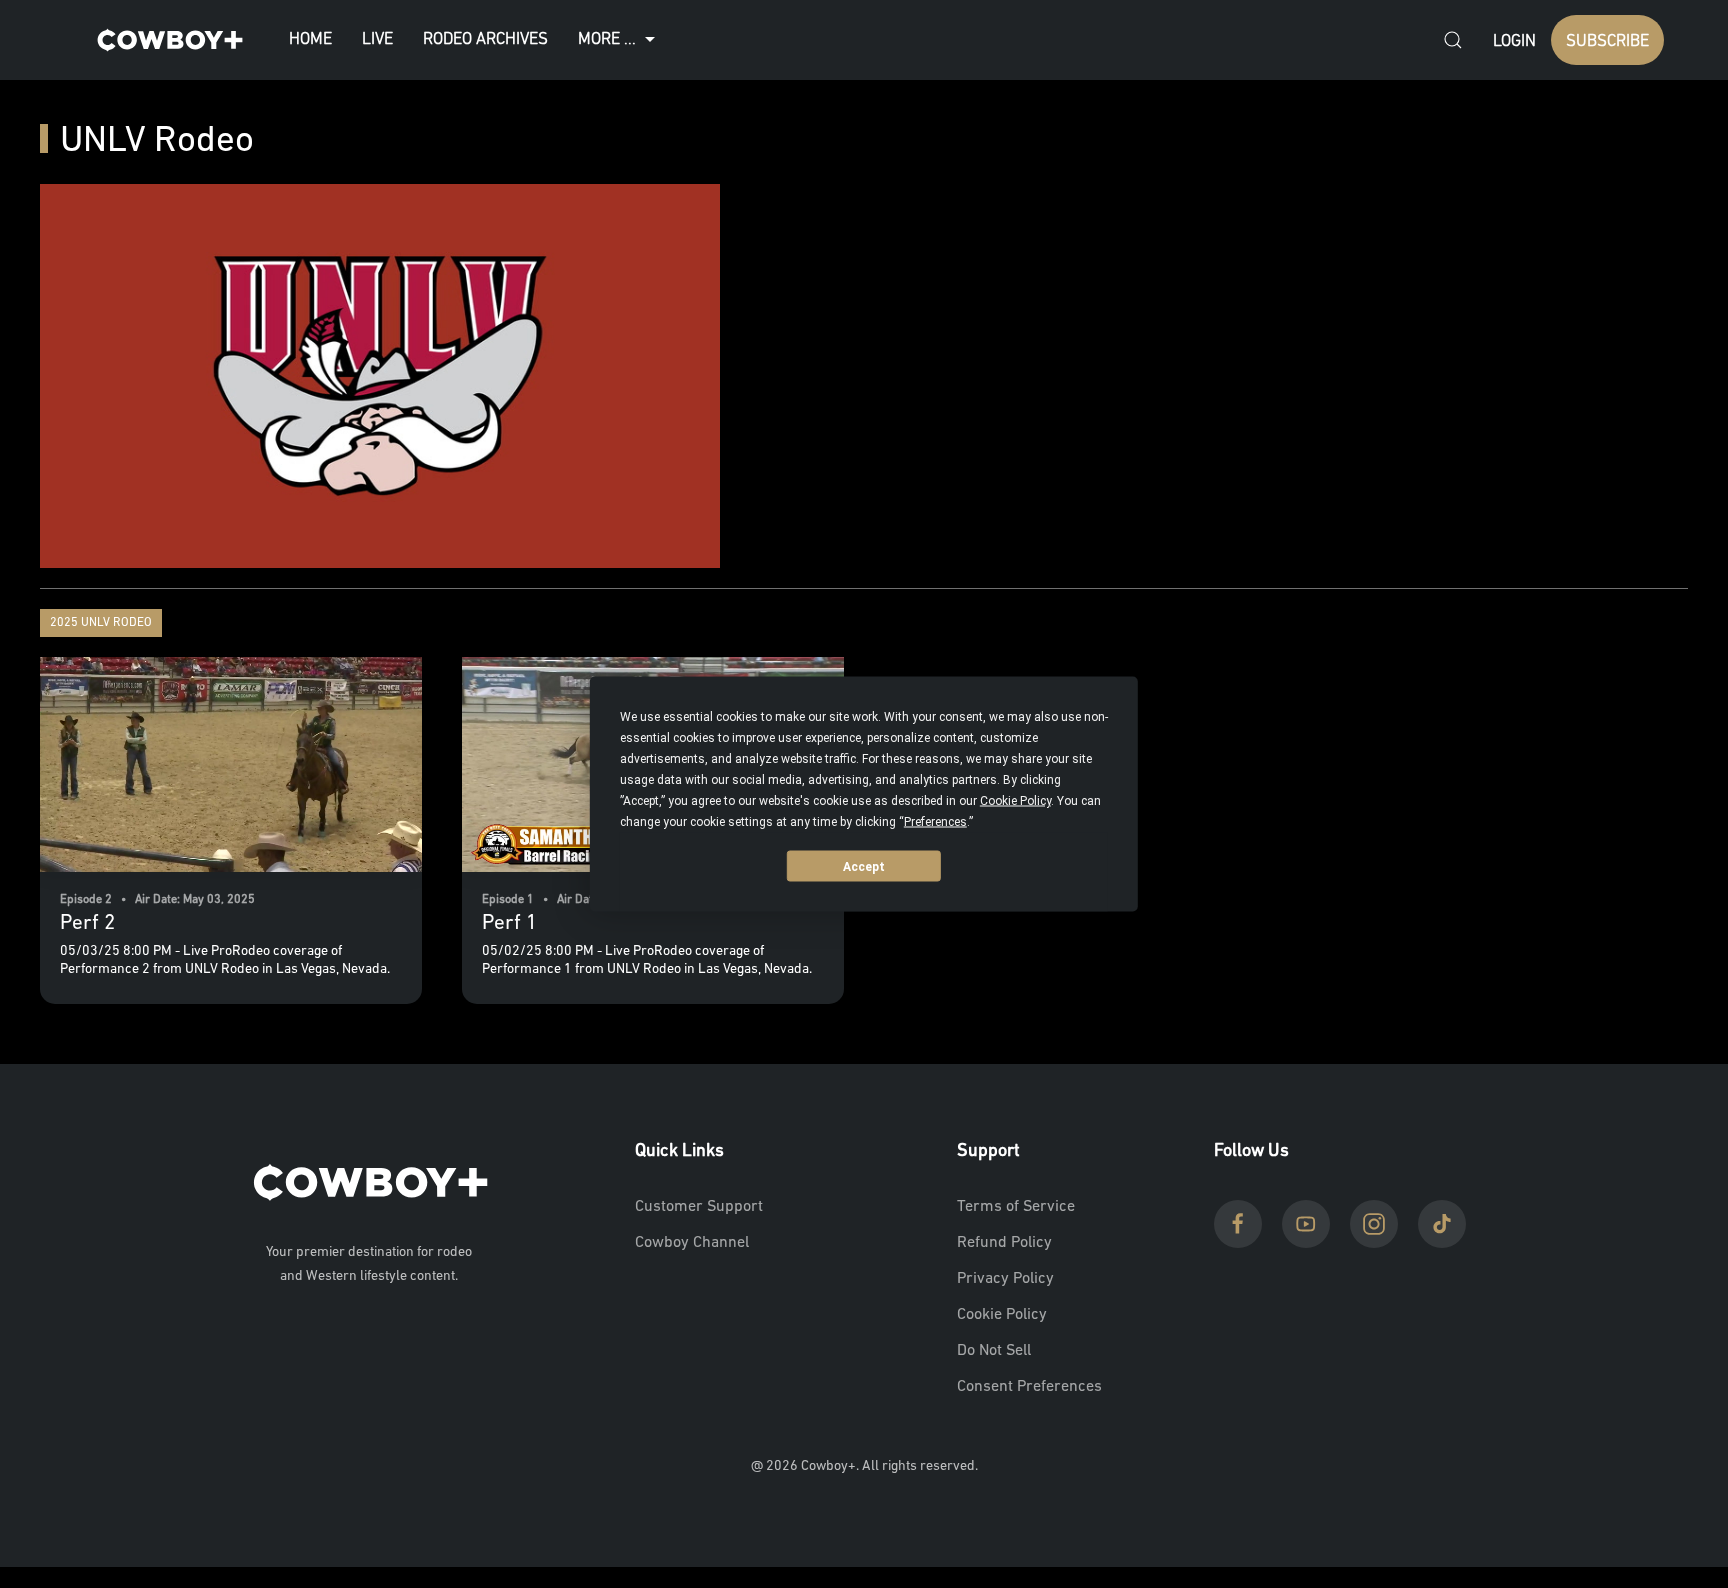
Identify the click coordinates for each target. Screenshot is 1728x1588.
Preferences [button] (935, 822)
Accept (864, 866)
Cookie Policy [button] (1015, 801)
